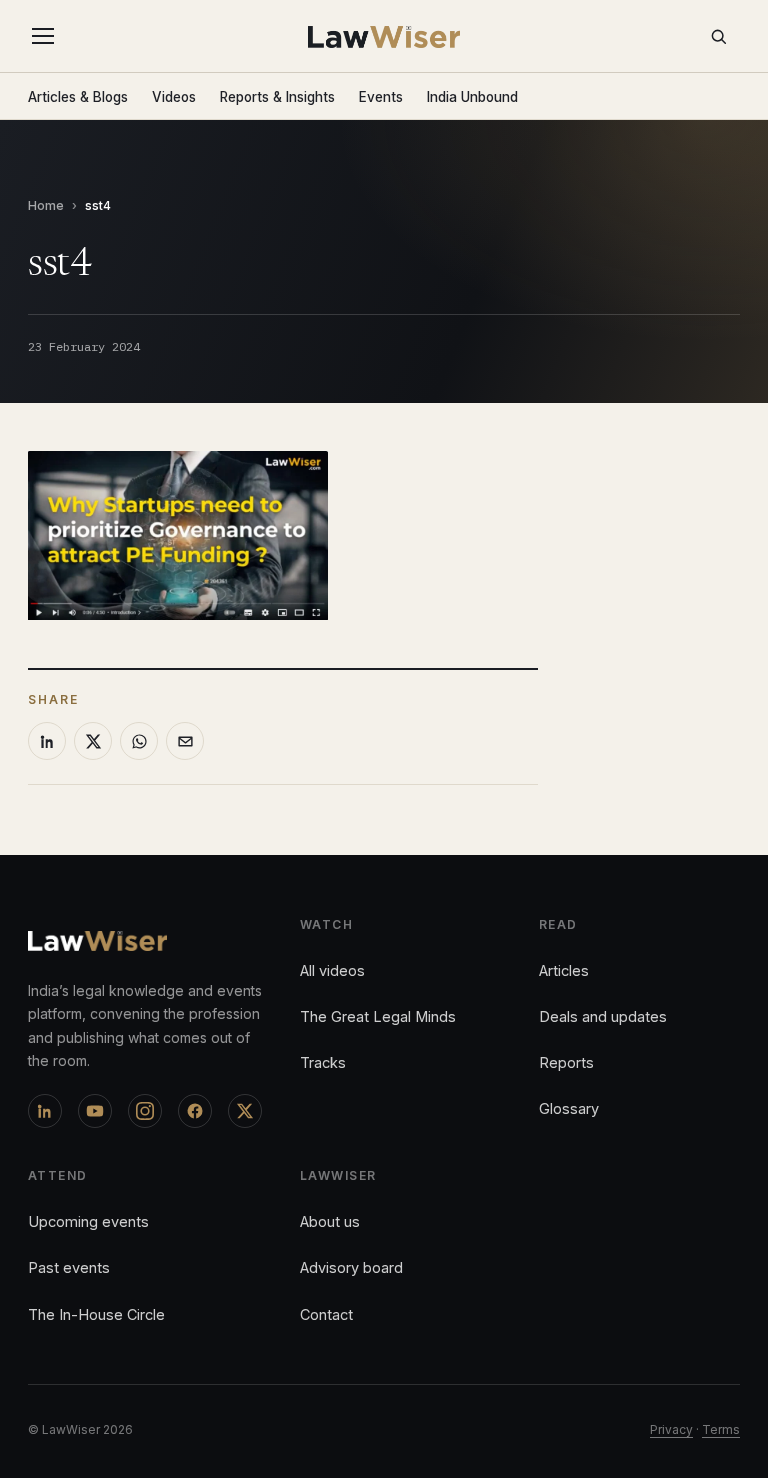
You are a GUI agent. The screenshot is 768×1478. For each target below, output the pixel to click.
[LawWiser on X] (245, 1111)
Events (381, 97)
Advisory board (351, 1267)
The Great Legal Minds (378, 1016)
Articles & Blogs (78, 97)
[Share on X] (93, 741)
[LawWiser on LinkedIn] (45, 1111)
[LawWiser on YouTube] (95, 1111)
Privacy (671, 1429)
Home (46, 205)
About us (330, 1221)
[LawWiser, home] (384, 37)
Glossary (569, 1108)
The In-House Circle (96, 1314)
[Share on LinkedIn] (47, 741)
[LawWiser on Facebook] (195, 1111)
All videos (332, 970)
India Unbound (472, 97)
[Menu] (47, 36)
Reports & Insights (277, 97)
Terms (721, 1429)
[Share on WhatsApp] (139, 741)
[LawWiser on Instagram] (145, 1111)
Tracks (323, 1062)
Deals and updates (603, 1016)
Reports (566, 1062)
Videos (174, 97)
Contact (326, 1314)
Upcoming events (88, 1221)
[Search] (718, 36)
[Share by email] (185, 741)
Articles (564, 970)
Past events (69, 1267)
